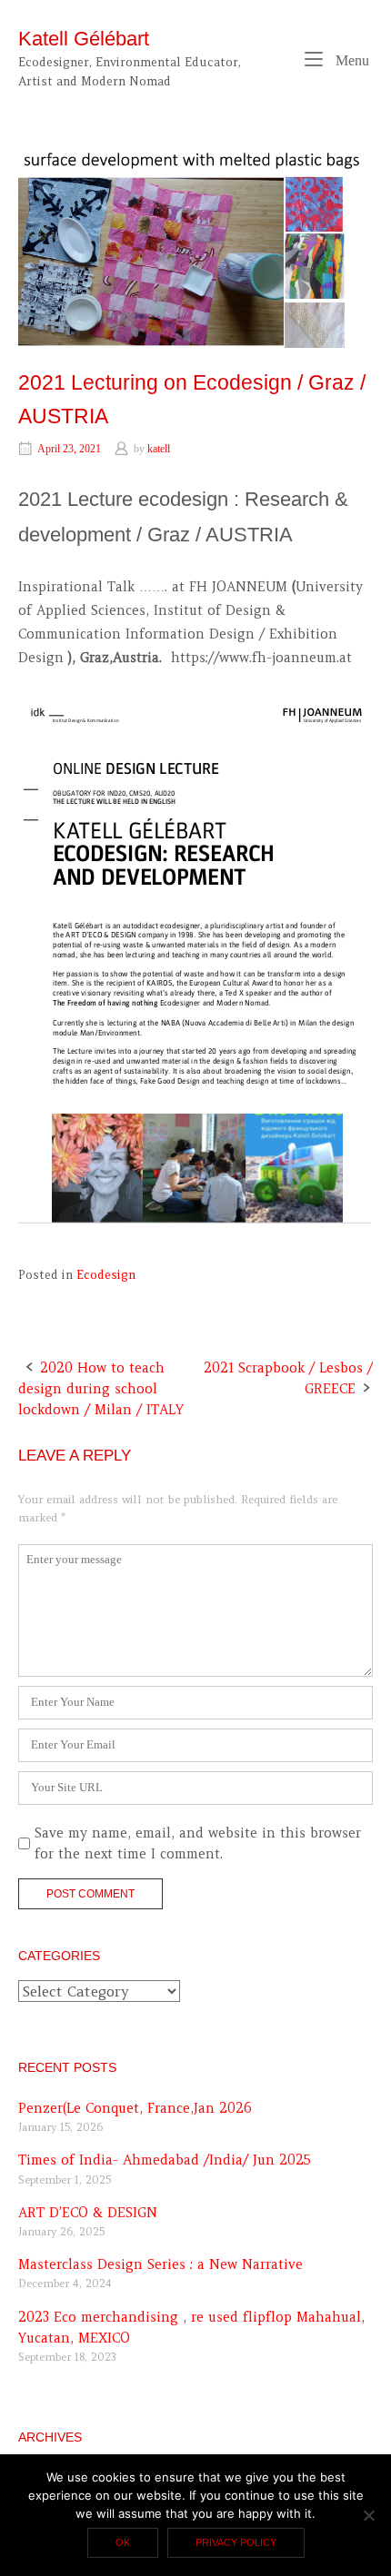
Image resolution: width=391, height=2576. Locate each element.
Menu (351, 60)
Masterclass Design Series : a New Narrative (160, 2264)
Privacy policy (236, 2542)
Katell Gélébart (84, 39)
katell (159, 449)
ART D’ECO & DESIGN (88, 2213)
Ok (123, 2542)
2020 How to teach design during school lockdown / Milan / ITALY (101, 1389)
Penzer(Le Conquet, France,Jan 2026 (135, 2108)
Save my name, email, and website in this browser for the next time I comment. (198, 1843)
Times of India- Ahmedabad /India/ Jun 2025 (165, 2160)
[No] (368, 2515)
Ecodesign (106, 1275)
